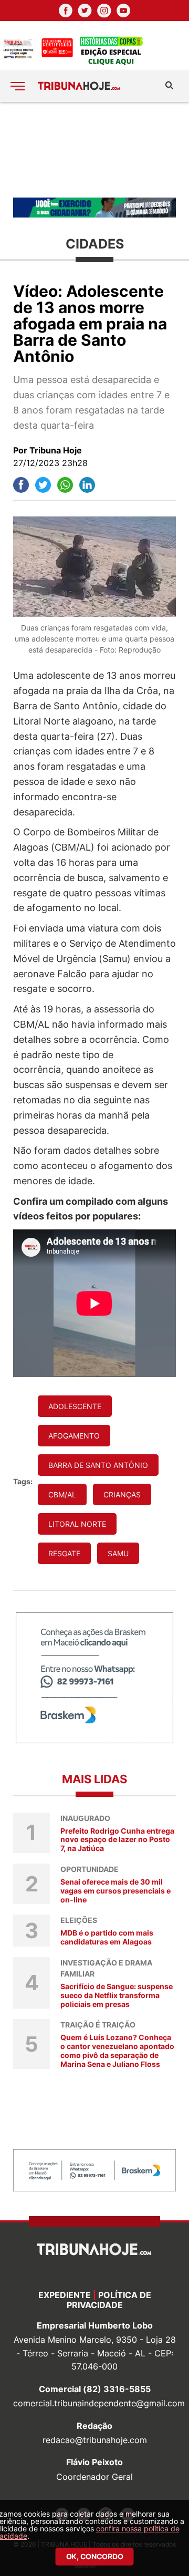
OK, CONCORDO (95, 2556)
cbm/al (62, 1494)
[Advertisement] (94, 149)
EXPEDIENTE (65, 2295)
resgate (64, 1553)
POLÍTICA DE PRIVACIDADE (109, 2300)
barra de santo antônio (98, 1465)
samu (118, 1553)
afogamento (74, 1436)
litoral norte (77, 1524)
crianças (122, 1494)
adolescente (75, 1406)
